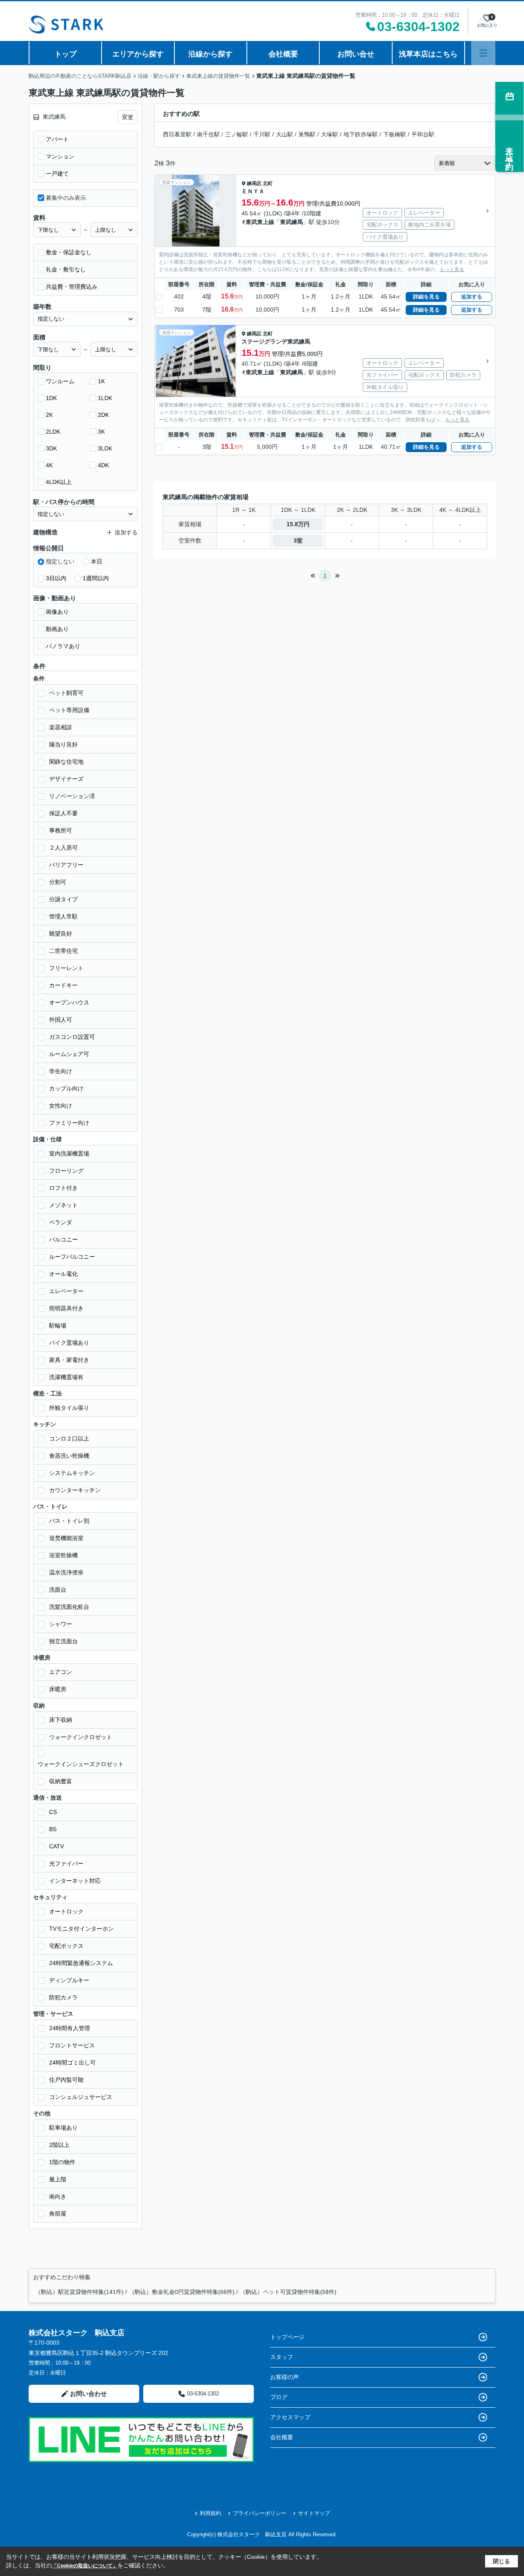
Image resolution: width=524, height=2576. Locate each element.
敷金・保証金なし (69, 252)
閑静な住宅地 (66, 762)
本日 (97, 561)
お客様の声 (285, 2377)
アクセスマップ (290, 2417)
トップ (65, 54)
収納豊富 (61, 1781)
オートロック (66, 1911)
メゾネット (63, 1205)
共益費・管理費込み (72, 287)
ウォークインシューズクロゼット (81, 1764)
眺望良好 (61, 934)
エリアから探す (138, 54)
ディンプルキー (69, 1980)
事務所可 (61, 830)
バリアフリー (66, 865)
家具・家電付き (69, 1360)
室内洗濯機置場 (69, 1153)
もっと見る (452, 269)
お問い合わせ (88, 2394)
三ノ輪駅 (237, 134)
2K (49, 415)
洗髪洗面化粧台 (69, 1607)
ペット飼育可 (66, 693)
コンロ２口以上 (69, 1438)
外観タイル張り (69, 1408)
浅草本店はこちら (428, 54)
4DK (103, 465)
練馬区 (254, 183)
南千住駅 (208, 134)
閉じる (501, 2561)
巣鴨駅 (307, 134)
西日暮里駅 (177, 134)
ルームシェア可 (69, 1054)
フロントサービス (72, 2045)
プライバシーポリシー (260, 2513)
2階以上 (59, 2145)
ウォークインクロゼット (81, 1737)
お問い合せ (356, 54)
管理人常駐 (63, 916)
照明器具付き (66, 1308)
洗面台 (58, 1590)
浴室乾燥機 (63, 1555)
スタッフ (282, 2357)
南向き (58, 2196)
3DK (51, 448)
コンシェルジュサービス (81, 2097)
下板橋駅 (395, 134)
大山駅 (285, 134)
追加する (472, 297)
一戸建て (57, 174)
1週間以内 (96, 578)
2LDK (53, 432)
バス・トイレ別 (69, 1521)
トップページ (287, 2337)
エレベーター (66, 1291)
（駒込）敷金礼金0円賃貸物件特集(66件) (182, 2292)
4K (49, 465)
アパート (57, 139)
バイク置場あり (69, 1343)
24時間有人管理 (70, 2028)
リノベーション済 (72, 796)
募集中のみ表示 (66, 198)
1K (101, 381)
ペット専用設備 (69, 710)
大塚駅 (330, 134)
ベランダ (61, 1222)
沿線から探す (210, 54)
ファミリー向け (69, 1123)
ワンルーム (60, 381)
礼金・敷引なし (66, 269)
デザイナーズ (66, 779)
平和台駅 (423, 134)
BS (53, 1829)
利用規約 (210, 2513)
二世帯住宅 (63, 951)
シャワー (61, 1624)
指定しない (60, 561)
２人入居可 (63, 848)
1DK (51, 398)
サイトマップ (314, 2513)
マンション (60, 156)
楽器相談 (61, 727)
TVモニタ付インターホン (81, 1929)
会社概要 (283, 54)
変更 (128, 117)
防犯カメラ (63, 1997)
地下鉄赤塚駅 (361, 134)
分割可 (58, 882)
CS (53, 1812)
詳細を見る (426, 297)
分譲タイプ (63, 899)
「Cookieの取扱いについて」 (85, 2566)
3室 (298, 541)
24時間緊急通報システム (81, 1963)
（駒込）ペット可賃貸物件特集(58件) (288, 2292)
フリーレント (66, 968)
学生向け (61, 1071)
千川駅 (262, 134)
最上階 (58, 2179)
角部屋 (58, 2214)
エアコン (61, 1672)
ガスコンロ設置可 (72, 1037)
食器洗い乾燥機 (69, 1456)
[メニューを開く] (483, 53)
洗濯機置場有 (66, 1377)
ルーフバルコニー (72, 1257)
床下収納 (61, 1720)
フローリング (66, 1171)
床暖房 (58, 1689)
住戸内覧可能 (66, 2080)
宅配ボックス (66, 1946)
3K (101, 432)
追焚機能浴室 (66, 1538)
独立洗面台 (63, 1641)
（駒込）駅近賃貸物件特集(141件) (79, 2292)
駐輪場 (58, 1325)
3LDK (105, 448)
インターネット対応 (75, 1881)
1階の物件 (62, 2162)
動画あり (57, 629)
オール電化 (63, 1274)
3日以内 (56, 578)
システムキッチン (72, 1473)
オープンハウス (69, 1002)
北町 (268, 183)
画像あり (57, 612)
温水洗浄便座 (66, 1572)
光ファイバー (66, 1864)
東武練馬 (291, 222)
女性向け (61, 1106)
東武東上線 (260, 222)
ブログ (279, 2397)
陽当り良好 (63, 744)
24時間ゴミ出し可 (72, 2063)
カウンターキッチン (75, 1490)
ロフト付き (63, 1188)
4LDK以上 (59, 482)
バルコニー (63, 1239)
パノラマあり (63, 646)
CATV (56, 1846)
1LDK (105, 398)
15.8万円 (298, 524)
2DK (103, 415)
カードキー (63, 985)
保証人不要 (63, 813)
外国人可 (61, 1020)
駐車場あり (63, 2128)
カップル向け (66, 1088)
